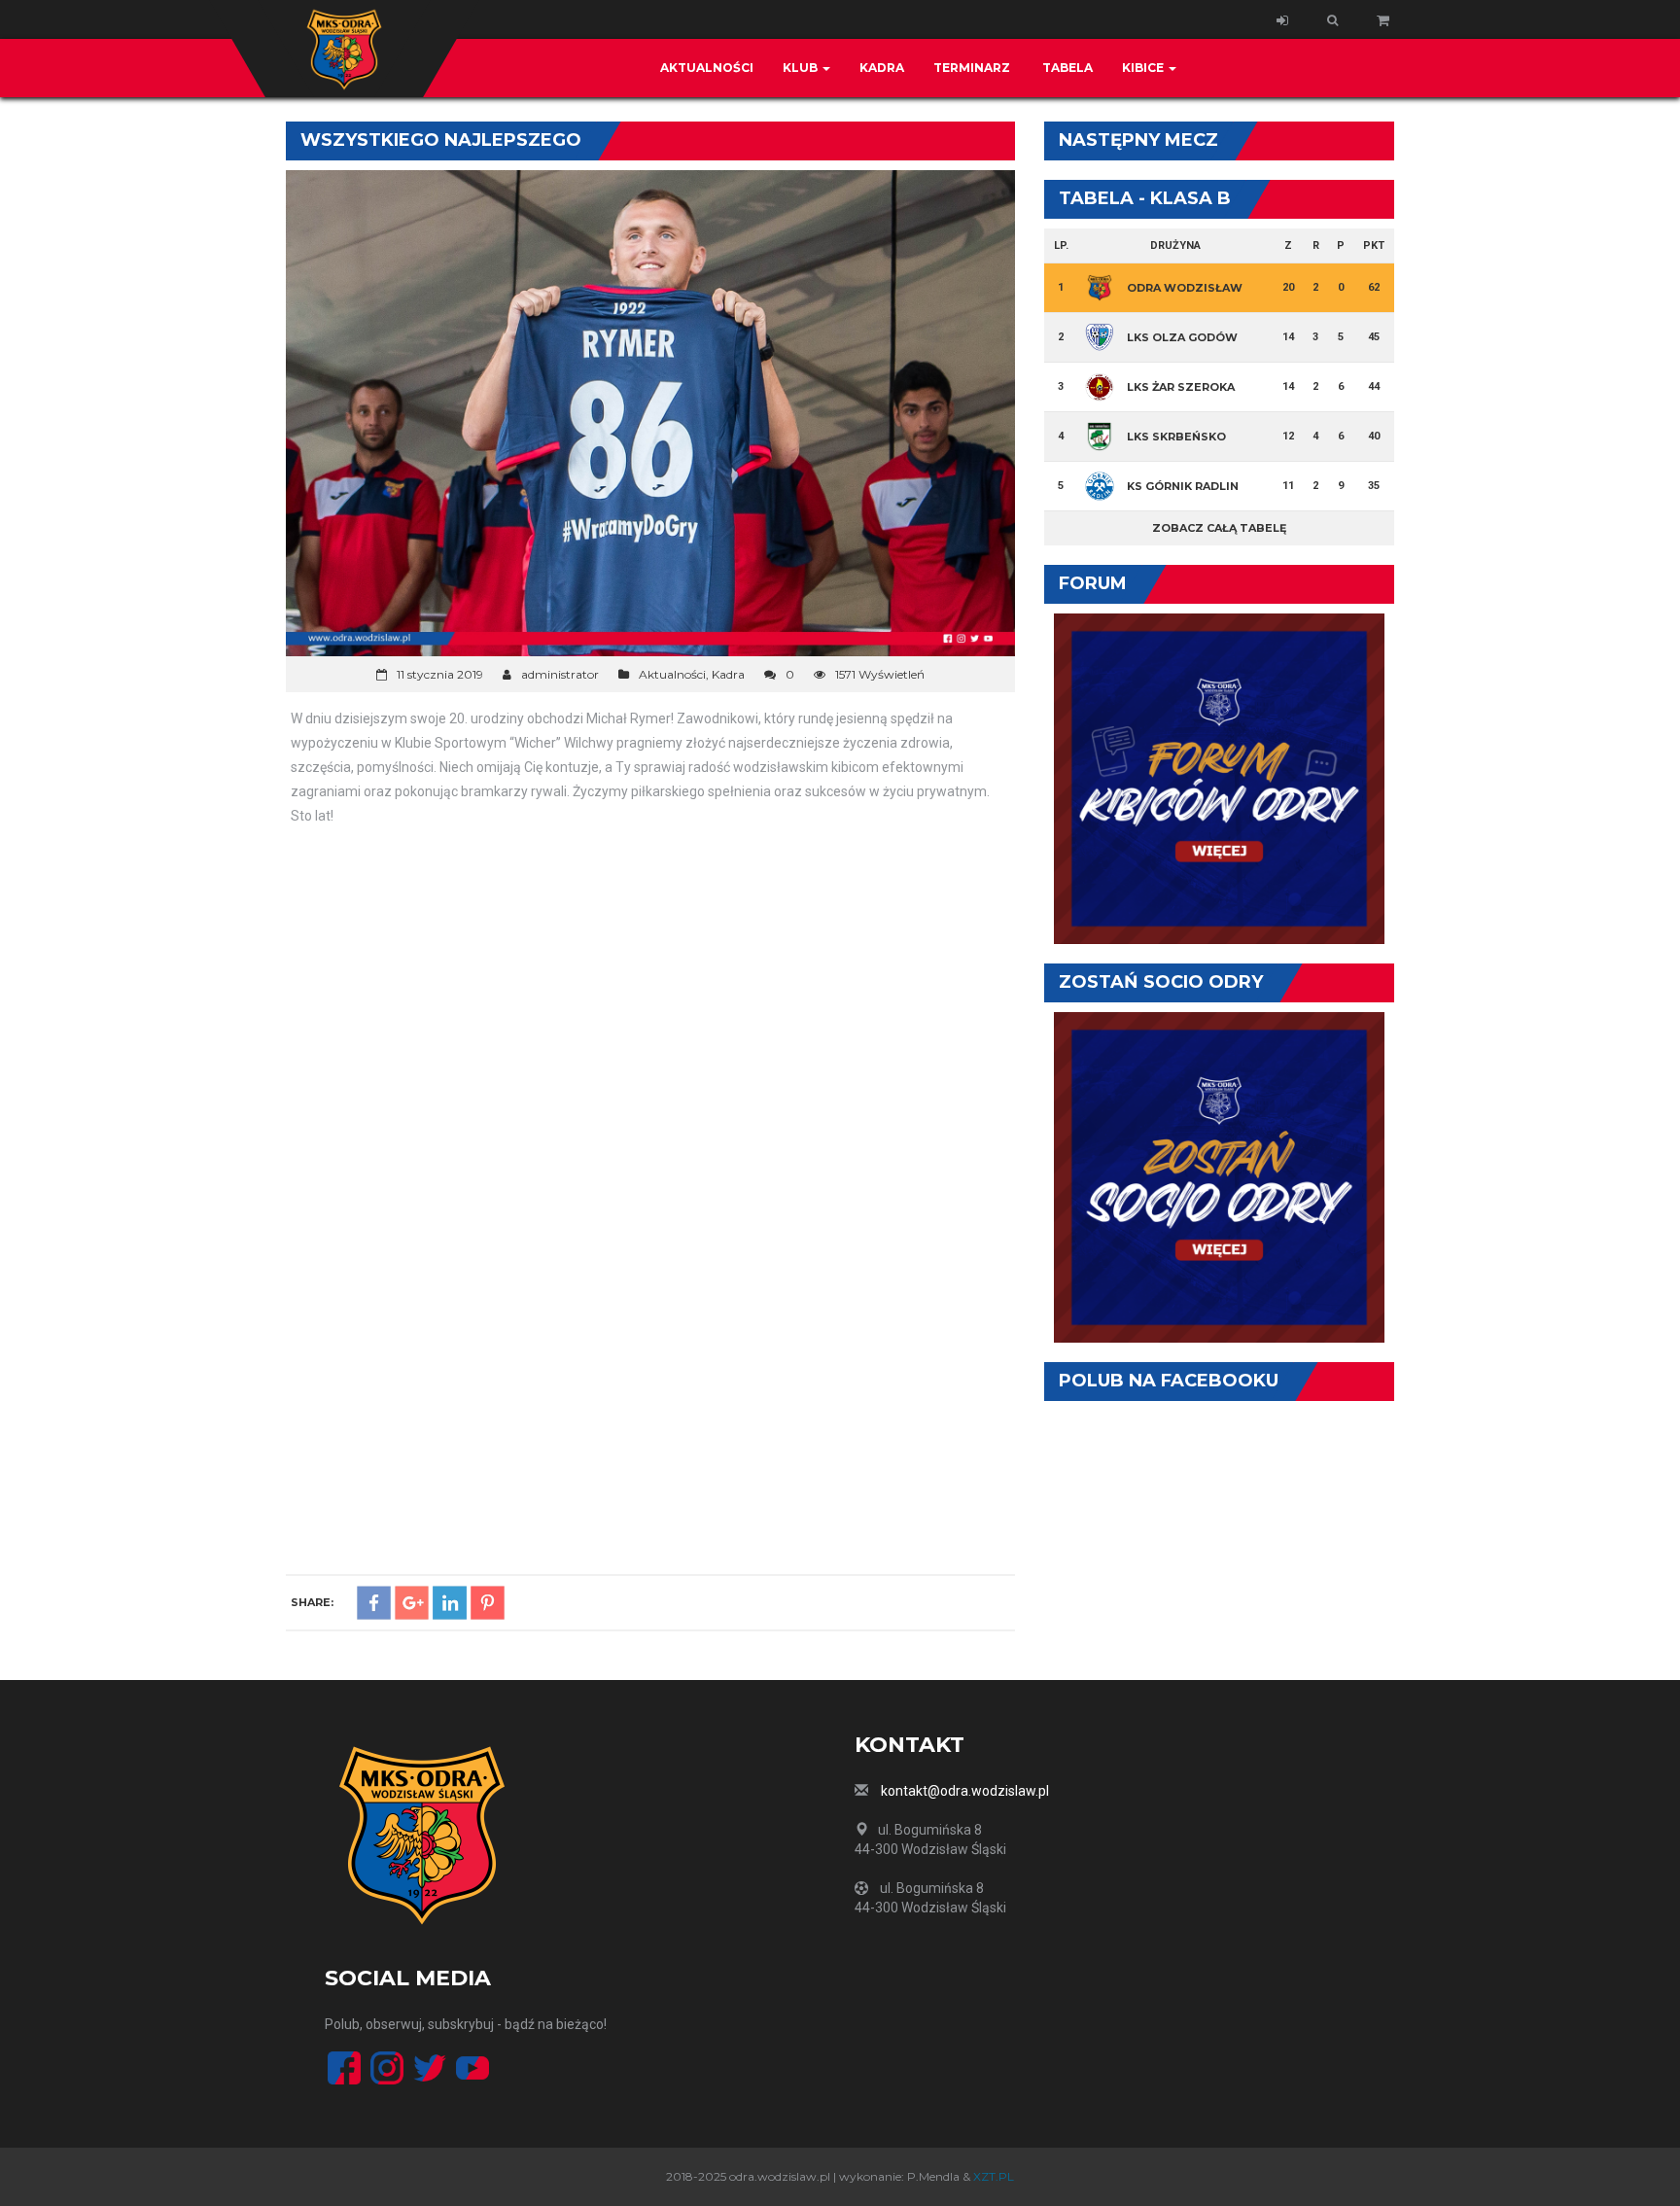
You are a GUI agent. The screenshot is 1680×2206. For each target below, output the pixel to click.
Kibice (1144, 68)
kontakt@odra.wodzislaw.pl (965, 1791)
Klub (802, 68)
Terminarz (972, 68)
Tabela (1066, 68)
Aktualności (707, 68)
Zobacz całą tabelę (1219, 528)
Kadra (882, 68)
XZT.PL (994, 2176)
